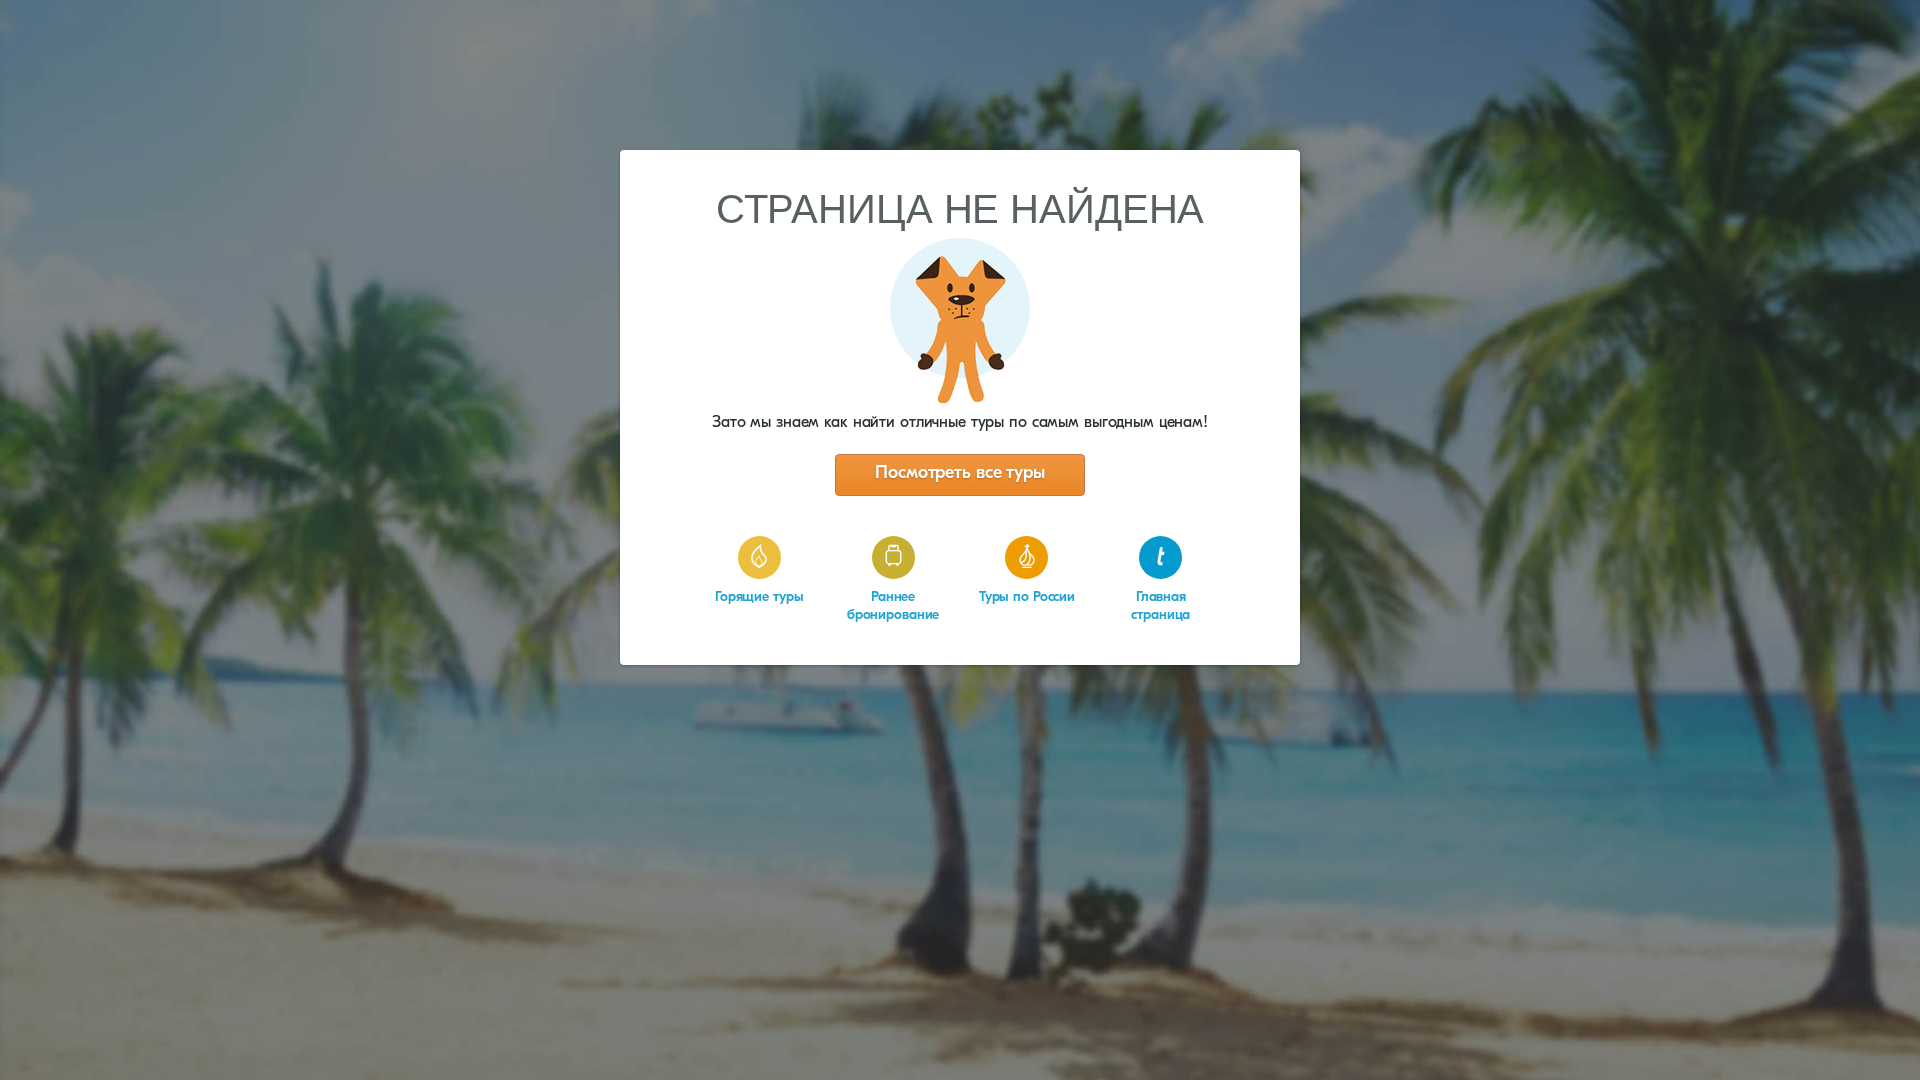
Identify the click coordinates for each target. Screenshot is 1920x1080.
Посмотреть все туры (960, 474)
